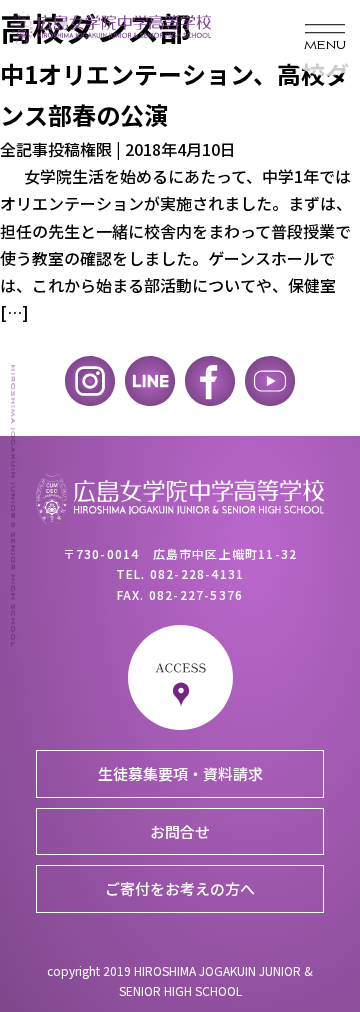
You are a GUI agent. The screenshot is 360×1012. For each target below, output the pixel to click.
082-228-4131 (197, 573)
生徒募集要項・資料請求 (180, 773)
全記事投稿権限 (56, 149)
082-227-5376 (196, 594)
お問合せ (180, 831)
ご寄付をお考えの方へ (180, 888)
